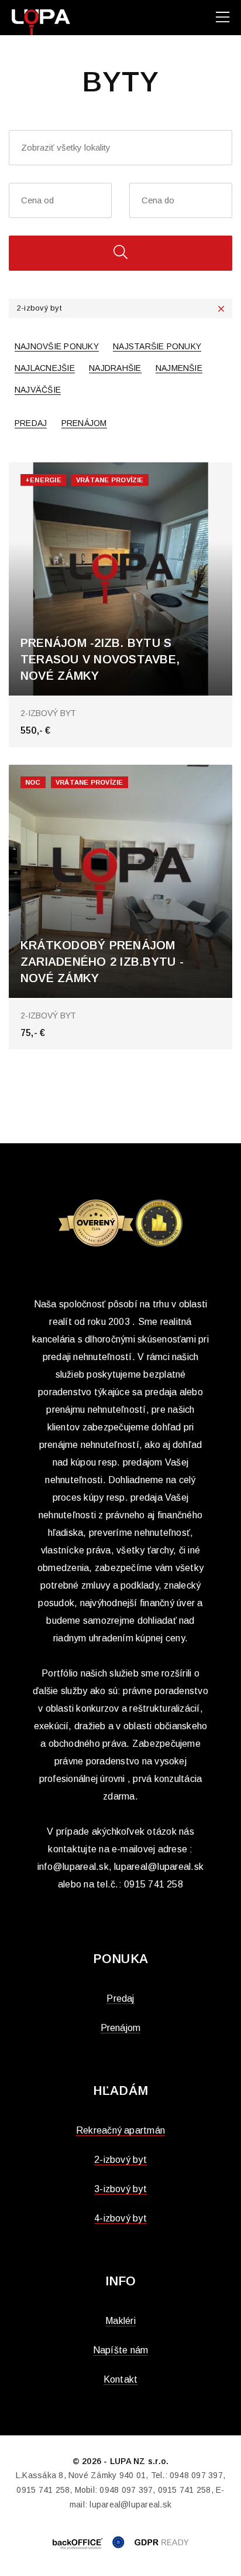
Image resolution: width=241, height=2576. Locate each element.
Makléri (120, 2321)
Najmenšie (179, 368)
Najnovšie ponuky (57, 346)
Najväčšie (38, 390)
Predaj (31, 423)
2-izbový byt (120, 2160)
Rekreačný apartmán (120, 2130)
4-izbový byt (120, 2218)
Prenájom (84, 423)
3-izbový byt (120, 2189)
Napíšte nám (121, 2350)
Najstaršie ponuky (157, 346)
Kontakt (121, 2379)
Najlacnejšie (45, 368)
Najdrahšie (115, 368)
